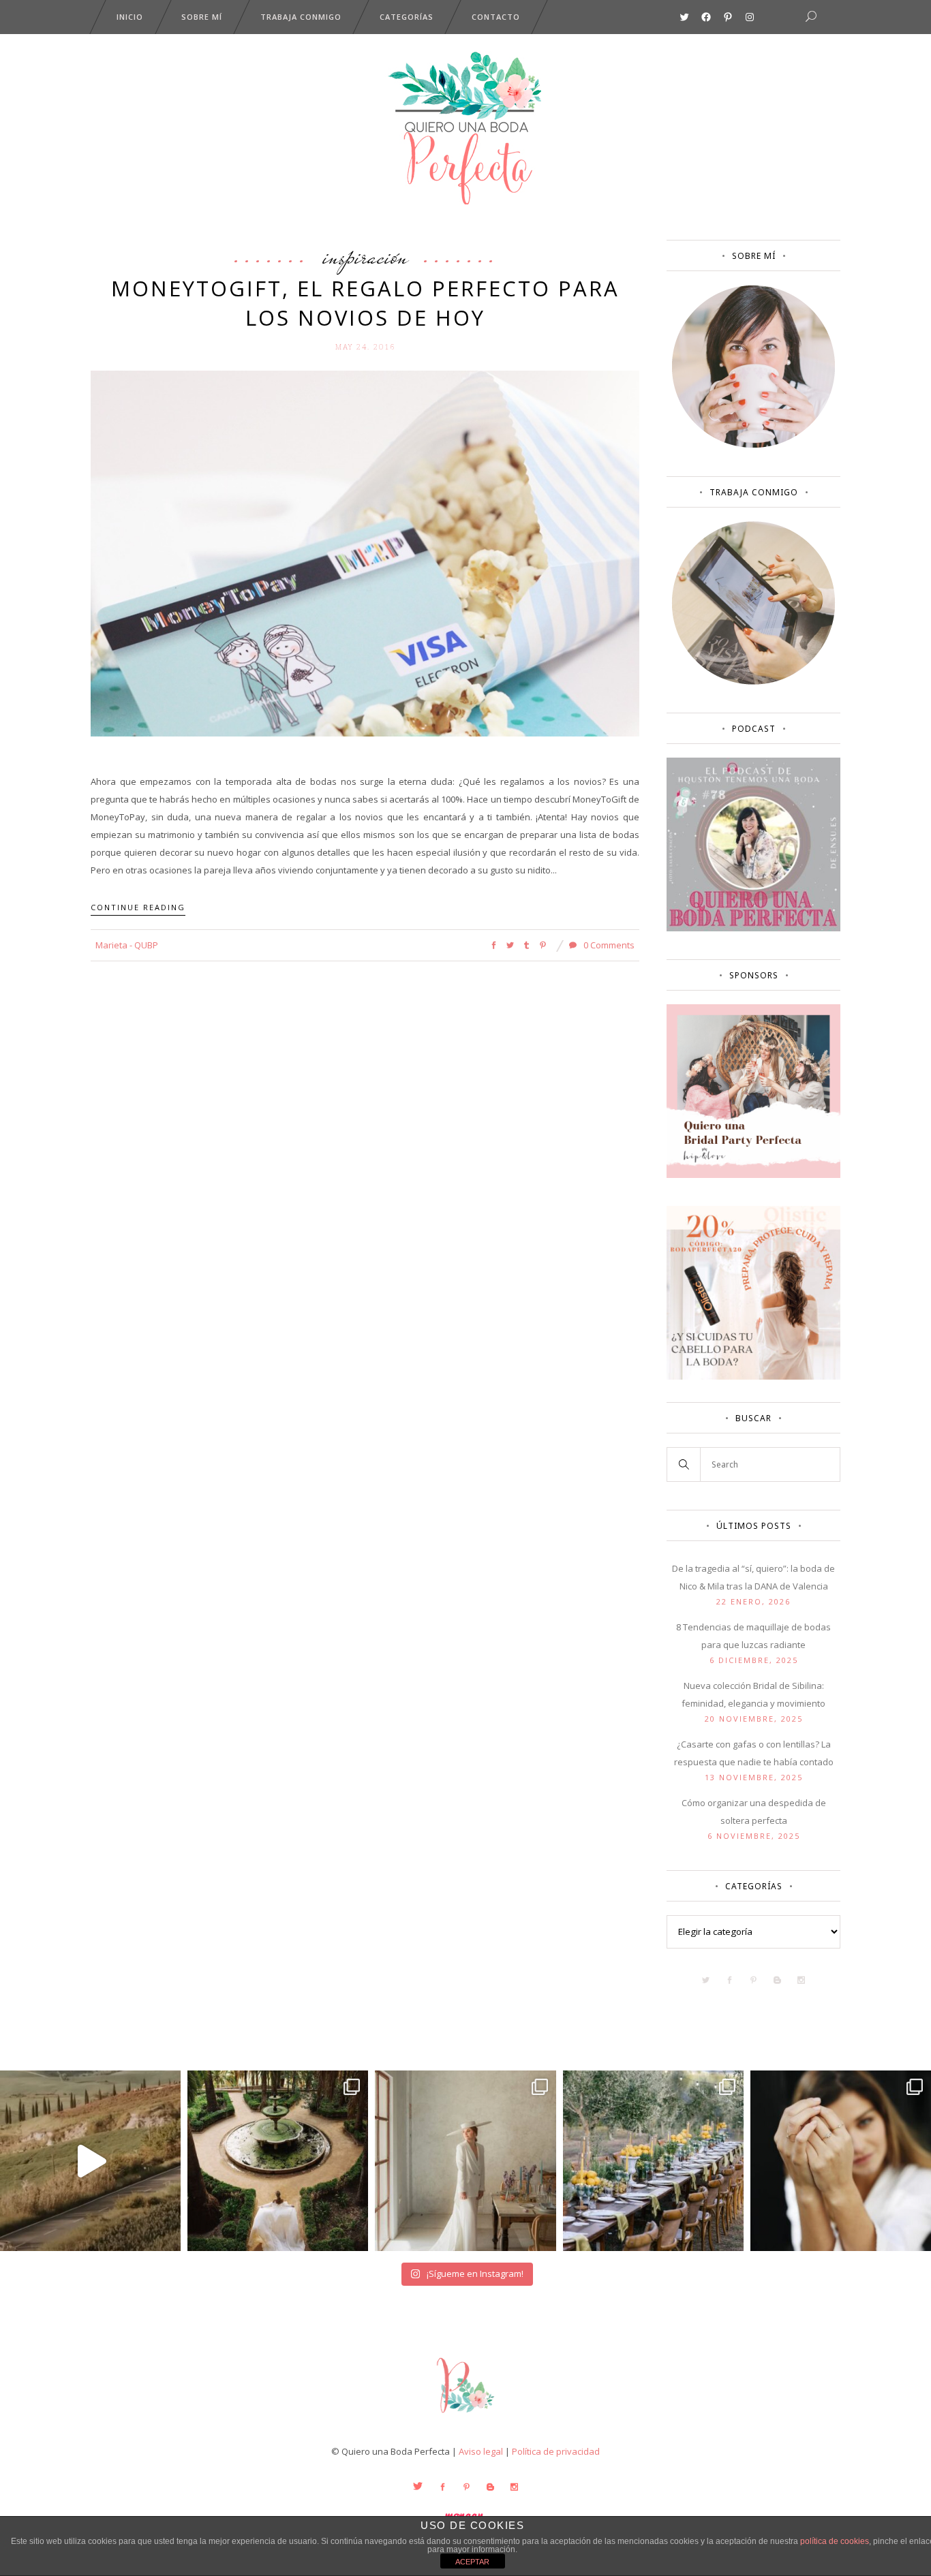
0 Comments (608, 945)
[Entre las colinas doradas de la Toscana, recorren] (90, 2161)
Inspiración (365, 256)
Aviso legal (481, 2451)
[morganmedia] (465, 2416)
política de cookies (835, 2541)
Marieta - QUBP (127, 945)
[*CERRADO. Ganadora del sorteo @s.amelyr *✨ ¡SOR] (841, 2161)
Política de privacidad (556, 2451)
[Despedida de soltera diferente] (753, 1175)
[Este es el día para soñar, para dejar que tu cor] (278, 2161)
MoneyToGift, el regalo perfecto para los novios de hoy (365, 303)
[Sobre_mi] (753, 445)
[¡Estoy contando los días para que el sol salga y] (653, 2161)
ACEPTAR (472, 2562)
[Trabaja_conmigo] (753, 681)
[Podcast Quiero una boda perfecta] (753, 928)
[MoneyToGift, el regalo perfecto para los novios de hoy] (365, 553)
